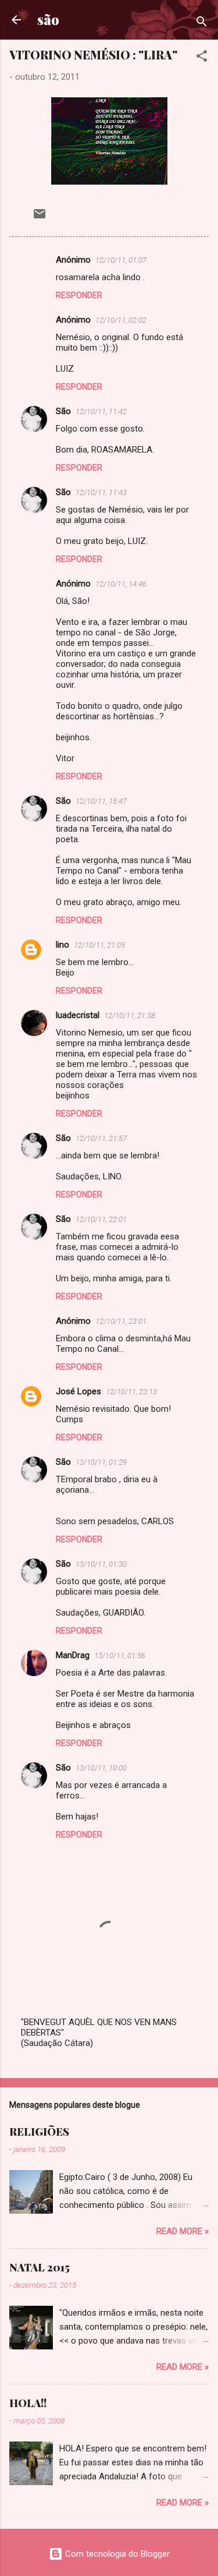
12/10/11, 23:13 (131, 1392)
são (48, 20)
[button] (202, 58)
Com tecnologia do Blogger (116, 2554)
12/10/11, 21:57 (101, 1138)
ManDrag (73, 1655)
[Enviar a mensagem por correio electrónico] (40, 218)
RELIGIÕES (39, 2132)
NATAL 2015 (40, 2267)
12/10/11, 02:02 (121, 320)
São (63, 411)
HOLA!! (28, 2403)
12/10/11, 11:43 (101, 492)
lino (62, 945)
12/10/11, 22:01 (101, 1219)
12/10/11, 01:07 (121, 260)
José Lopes (78, 1391)
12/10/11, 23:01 (121, 1321)
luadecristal (78, 1015)
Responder (79, 295)
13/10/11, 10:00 (101, 1768)
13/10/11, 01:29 (101, 1462)
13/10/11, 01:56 (120, 1656)
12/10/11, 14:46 (121, 584)
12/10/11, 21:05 (99, 945)
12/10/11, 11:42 (101, 411)
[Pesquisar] (202, 24)
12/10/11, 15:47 (101, 801)
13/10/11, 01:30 (101, 1564)
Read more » (183, 2231)
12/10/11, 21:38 (130, 1015)
